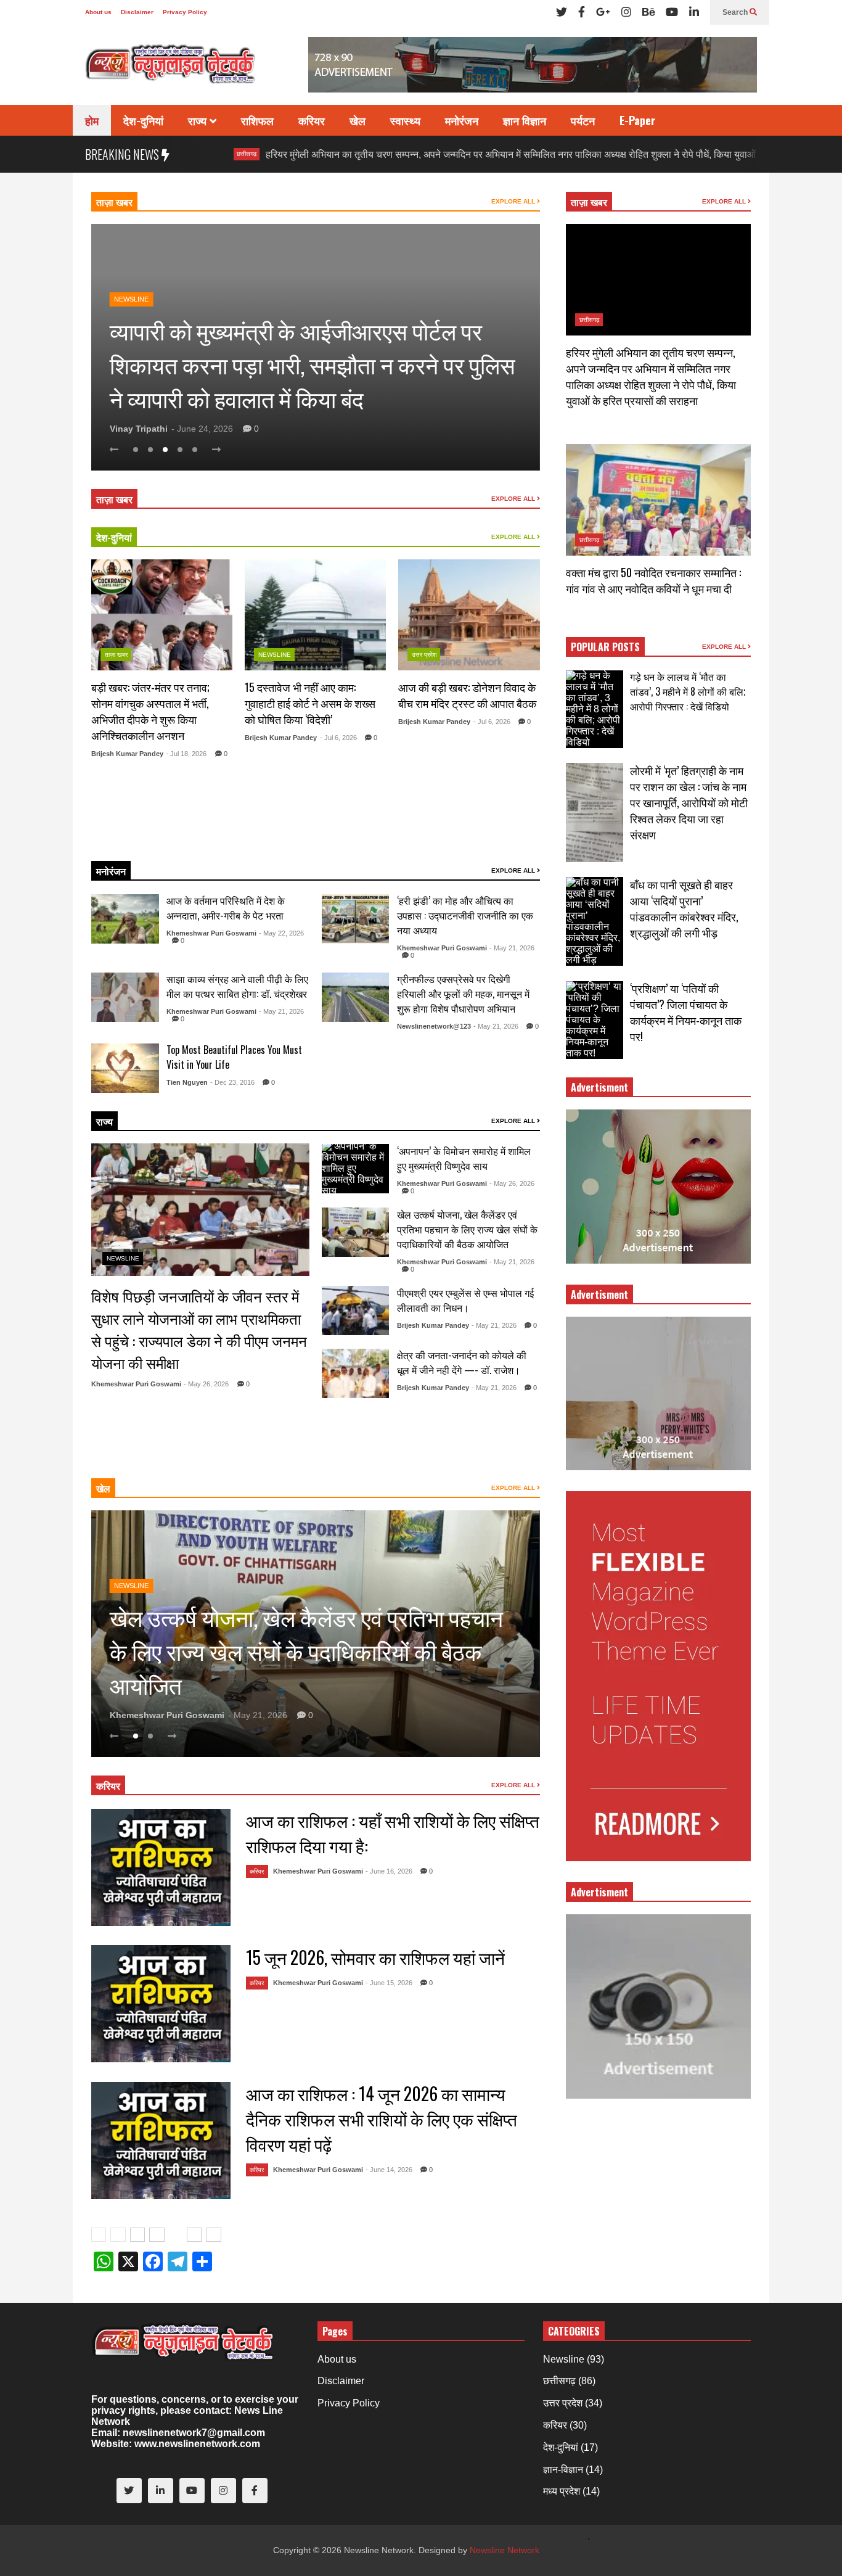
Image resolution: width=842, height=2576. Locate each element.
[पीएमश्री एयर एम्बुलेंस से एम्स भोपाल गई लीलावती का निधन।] (356, 1311)
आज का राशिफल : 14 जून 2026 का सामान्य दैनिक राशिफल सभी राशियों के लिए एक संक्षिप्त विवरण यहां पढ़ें (382, 2119)
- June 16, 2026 (389, 1871)
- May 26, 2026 (206, 1384)
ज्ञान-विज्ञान (563, 2470)
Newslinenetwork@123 (434, 1026)
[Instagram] (626, 12)
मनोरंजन (462, 120)
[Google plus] (603, 12)
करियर (312, 120)
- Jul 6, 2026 (338, 738)
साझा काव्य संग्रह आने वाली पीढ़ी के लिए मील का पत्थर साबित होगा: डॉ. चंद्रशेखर (237, 986)
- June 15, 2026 (389, 1983)
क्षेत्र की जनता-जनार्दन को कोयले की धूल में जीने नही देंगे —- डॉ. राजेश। (462, 1362)
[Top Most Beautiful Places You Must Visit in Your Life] (125, 1068)
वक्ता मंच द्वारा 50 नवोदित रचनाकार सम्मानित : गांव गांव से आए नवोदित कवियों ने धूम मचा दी (653, 580)
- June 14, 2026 (389, 2170)
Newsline (131, 299)
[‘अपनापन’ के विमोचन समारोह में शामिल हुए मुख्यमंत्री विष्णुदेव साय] (356, 1169)
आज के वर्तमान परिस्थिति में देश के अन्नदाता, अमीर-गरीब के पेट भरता (226, 908)
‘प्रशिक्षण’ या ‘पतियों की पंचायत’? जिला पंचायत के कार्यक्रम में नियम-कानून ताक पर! (686, 1012)
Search (736, 12)
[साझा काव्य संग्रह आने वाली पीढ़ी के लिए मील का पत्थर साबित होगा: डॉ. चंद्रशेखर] (125, 997)
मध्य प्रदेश (562, 2491)
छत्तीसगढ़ (589, 320)
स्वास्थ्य (405, 120)
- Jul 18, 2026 (186, 754)
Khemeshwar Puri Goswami (211, 933)
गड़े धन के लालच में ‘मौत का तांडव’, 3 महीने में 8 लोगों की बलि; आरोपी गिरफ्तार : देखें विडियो (688, 691)
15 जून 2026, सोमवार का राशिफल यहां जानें (375, 1957)
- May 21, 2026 (512, 948)
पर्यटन (583, 120)
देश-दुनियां (143, 120)
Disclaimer (137, 12)
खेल (358, 120)
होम (92, 120)
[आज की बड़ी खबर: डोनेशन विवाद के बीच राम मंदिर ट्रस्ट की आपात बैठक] (469, 615)
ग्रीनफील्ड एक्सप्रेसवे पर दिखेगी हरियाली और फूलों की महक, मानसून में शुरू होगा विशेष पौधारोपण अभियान (463, 994)
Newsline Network (505, 2550)
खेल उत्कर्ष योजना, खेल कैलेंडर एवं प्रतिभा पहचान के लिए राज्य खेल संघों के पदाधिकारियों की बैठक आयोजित (467, 1229)
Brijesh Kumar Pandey (127, 754)
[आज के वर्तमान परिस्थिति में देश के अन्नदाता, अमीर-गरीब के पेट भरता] (125, 919)
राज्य (199, 120)
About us (98, 12)
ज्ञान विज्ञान (525, 120)
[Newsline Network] (171, 68)
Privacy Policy (185, 12)
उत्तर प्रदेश (424, 655)
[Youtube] (672, 12)
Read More (157, 836)
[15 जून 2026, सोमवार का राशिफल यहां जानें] (161, 2004)
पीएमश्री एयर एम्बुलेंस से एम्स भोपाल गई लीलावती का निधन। (465, 1300)
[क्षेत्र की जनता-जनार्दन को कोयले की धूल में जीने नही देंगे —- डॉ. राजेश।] (356, 1373)
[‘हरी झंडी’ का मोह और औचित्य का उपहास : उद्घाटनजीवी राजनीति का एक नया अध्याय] (356, 919)
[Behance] (648, 12)
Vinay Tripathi (139, 429)
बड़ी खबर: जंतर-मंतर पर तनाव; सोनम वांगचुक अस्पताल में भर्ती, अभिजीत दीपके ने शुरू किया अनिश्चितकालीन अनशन (150, 711)
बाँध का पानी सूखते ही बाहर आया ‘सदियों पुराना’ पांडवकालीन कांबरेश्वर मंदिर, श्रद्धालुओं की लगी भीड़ (684, 908)
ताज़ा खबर (114, 202)
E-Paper (637, 120)
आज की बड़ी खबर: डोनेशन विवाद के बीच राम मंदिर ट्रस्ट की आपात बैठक (467, 695)
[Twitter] (562, 12)
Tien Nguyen (187, 1082)
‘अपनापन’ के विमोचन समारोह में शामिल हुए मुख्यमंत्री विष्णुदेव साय (464, 1158)
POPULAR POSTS (605, 647)
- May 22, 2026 (281, 933)
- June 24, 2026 (202, 429)
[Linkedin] (694, 12)
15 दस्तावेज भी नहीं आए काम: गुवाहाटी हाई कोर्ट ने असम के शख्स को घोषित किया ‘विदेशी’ (310, 703)
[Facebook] (582, 12)
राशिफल (257, 120)
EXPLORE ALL (514, 201)
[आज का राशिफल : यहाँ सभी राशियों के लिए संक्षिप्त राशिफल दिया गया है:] (161, 1867)
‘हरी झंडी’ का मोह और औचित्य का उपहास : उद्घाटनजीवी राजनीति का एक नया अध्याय (465, 915)
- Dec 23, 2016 (232, 1082)
